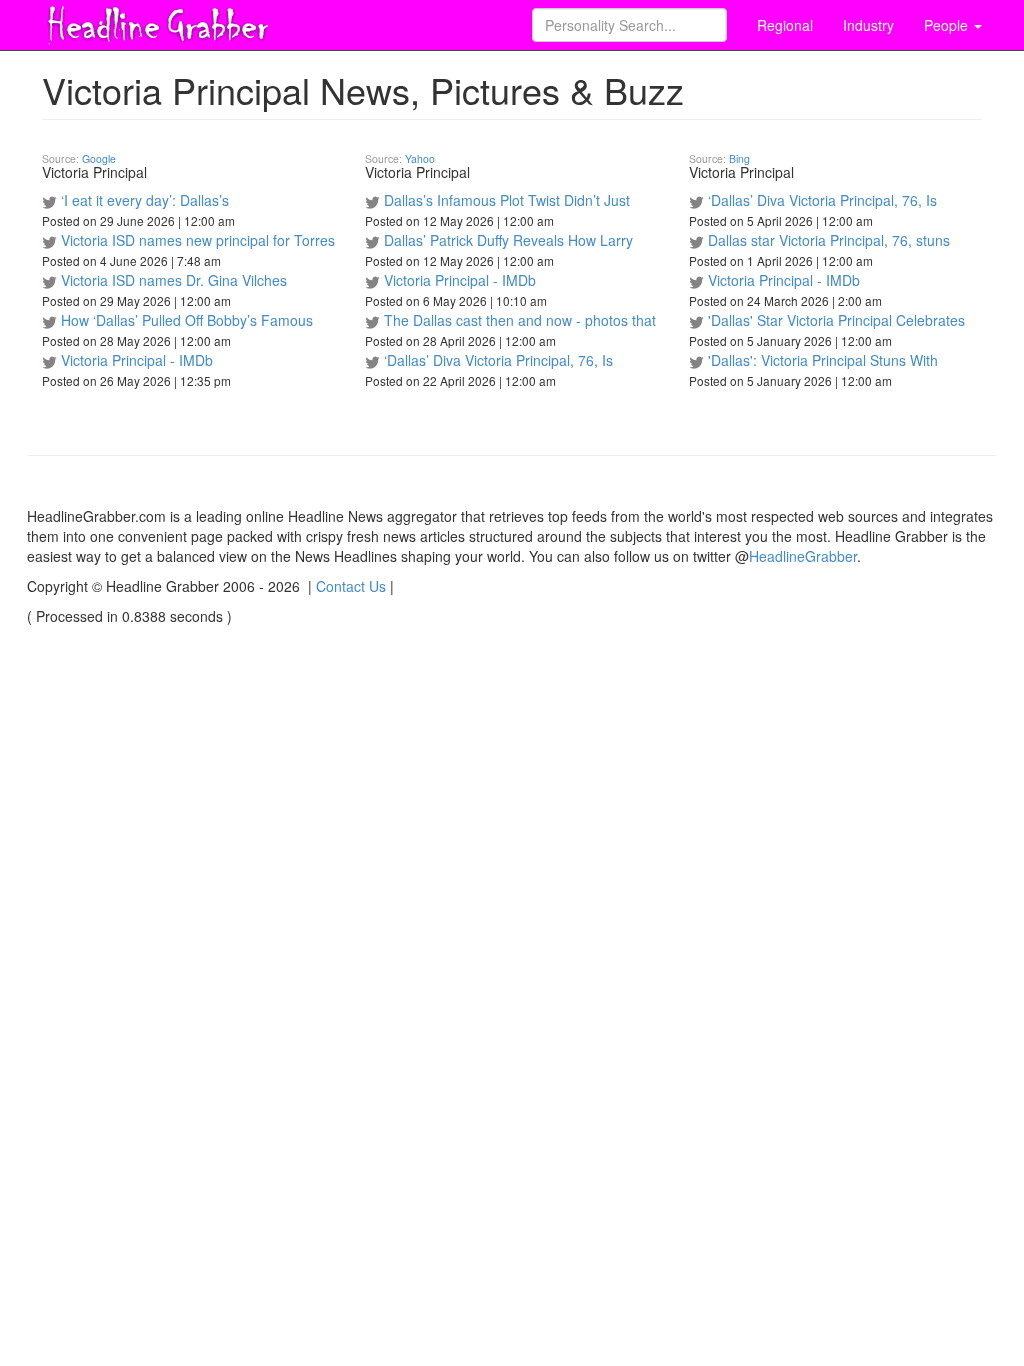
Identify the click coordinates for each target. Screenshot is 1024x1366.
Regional (785, 25)
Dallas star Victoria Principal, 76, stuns (829, 240)
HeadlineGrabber (803, 556)
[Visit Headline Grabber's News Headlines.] (157, 21)
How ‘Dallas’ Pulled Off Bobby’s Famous (187, 320)
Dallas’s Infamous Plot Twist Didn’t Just (507, 200)
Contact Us (351, 586)
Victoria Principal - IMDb (137, 360)
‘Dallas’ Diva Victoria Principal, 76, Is (498, 360)
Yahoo (420, 158)
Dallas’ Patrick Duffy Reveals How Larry (508, 240)
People (948, 25)
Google (99, 158)
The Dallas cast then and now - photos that (520, 320)
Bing (739, 158)
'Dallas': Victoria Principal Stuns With (823, 360)
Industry (868, 25)
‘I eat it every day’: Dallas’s (145, 200)
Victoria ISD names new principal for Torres (198, 240)
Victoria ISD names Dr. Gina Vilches (174, 280)
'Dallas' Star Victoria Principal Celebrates (836, 320)
